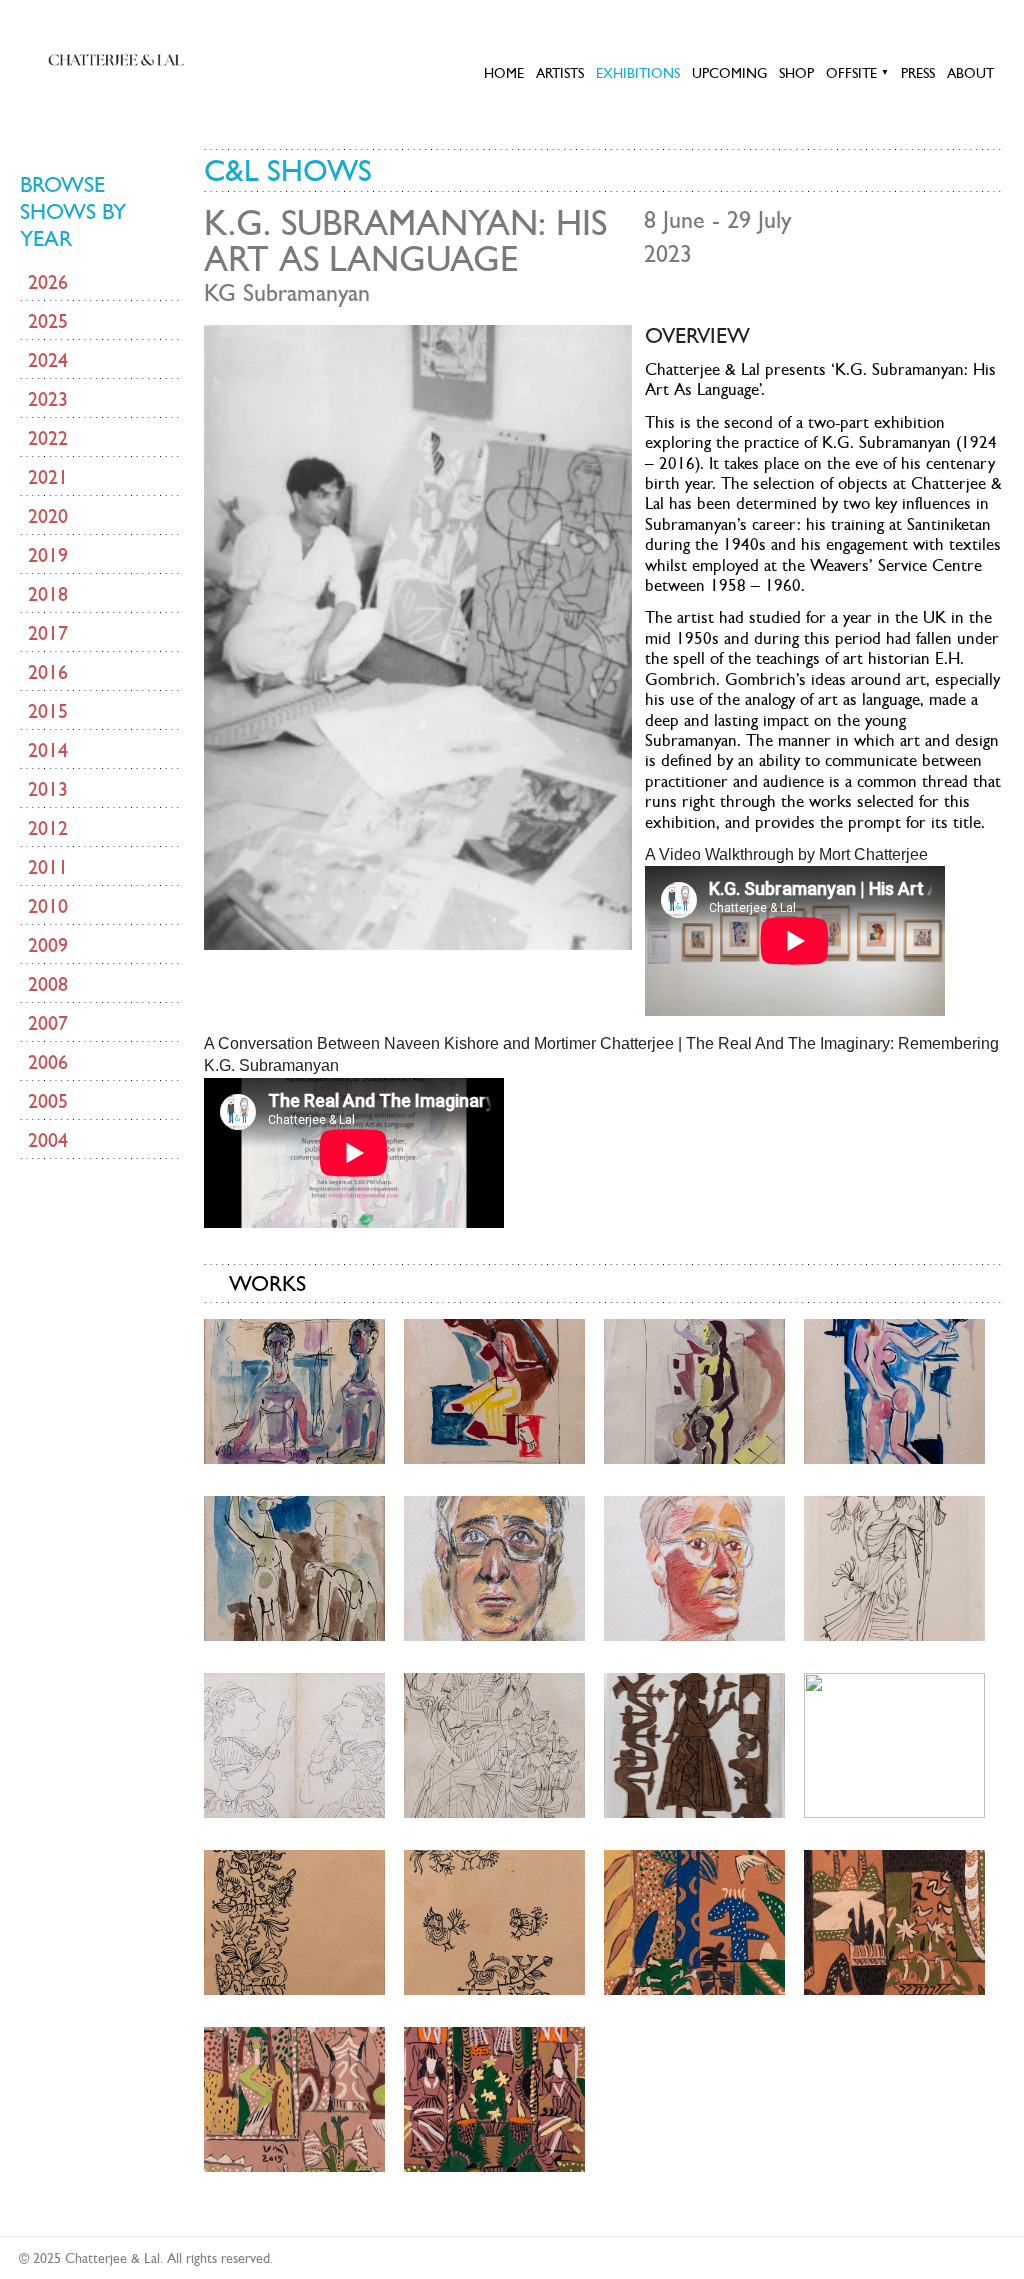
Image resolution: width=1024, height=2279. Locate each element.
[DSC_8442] (894, 1743)
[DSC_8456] (494, 2097)
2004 (48, 1140)
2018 (48, 594)
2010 (48, 906)
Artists (560, 73)
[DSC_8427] (294, 1566)
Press (918, 73)
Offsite (857, 73)
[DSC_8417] (494, 1389)
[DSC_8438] (494, 1743)
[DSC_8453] (294, 2097)
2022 (48, 438)
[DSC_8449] (694, 1920)
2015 (48, 711)
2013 (48, 789)
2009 (48, 945)
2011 (48, 867)
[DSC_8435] (294, 1743)
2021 (48, 477)
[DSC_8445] (294, 1920)
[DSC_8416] (294, 1389)
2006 (48, 1062)
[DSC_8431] (694, 1566)
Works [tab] (267, 1283)
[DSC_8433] (894, 1566)
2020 (48, 516)
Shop (796, 73)
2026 (48, 282)
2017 (48, 633)
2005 (48, 1101)
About (970, 73)
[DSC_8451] (894, 1920)
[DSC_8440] (694, 1743)
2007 (48, 1023)
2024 (48, 360)
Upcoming (729, 73)
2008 (48, 984)
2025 (48, 321)
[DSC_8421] (694, 1389)
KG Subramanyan (287, 293)
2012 (48, 828)
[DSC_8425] (894, 1389)
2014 (48, 750)
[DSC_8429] (494, 1566)
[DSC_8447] (494, 1920)
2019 (48, 555)
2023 (48, 399)
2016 (48, 672)
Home (504, 73)
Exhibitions (638, 73)
